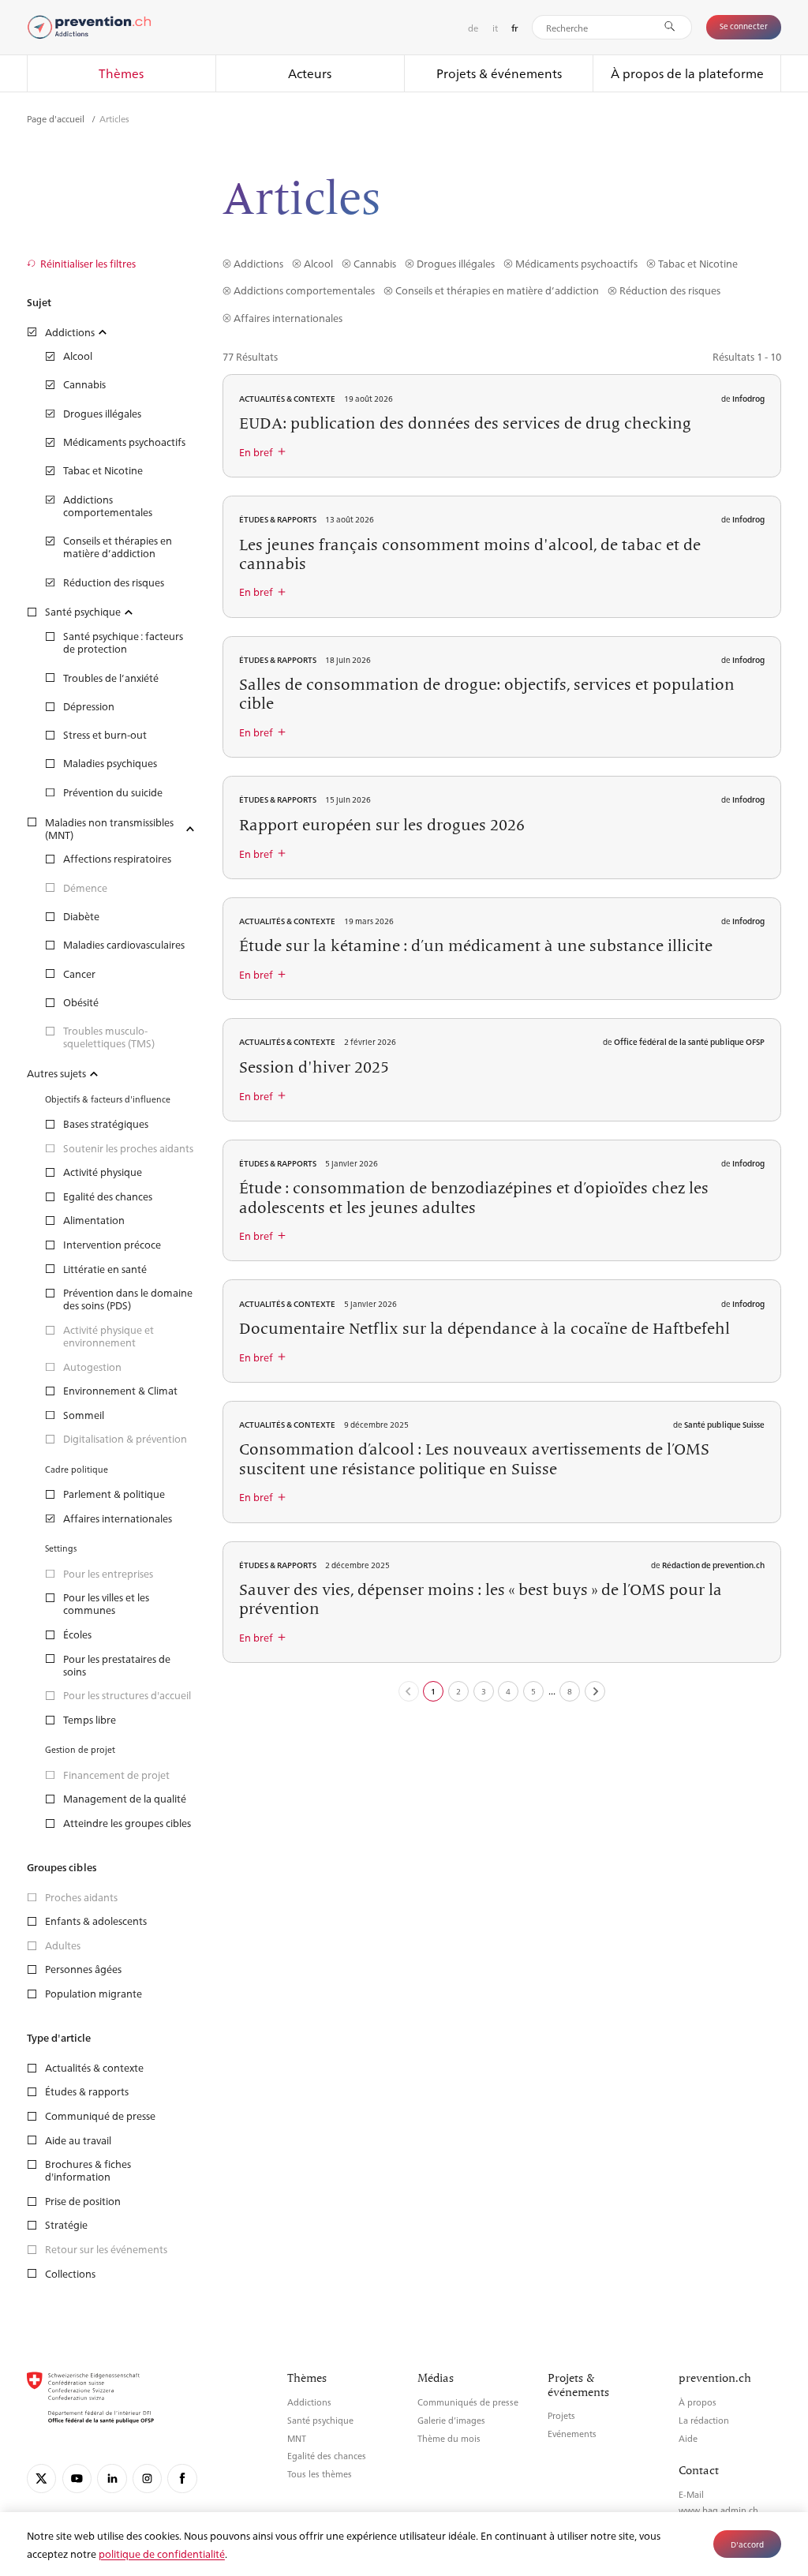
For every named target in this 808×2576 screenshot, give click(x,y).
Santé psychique (320, 2420)
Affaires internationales (288, 318)
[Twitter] (41, 2479)
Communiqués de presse (468, 2402)
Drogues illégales (455, 263)
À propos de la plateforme (687, 73)
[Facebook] (182, 2479)
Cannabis (374, 263)
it (495, 28)
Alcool (318, 263)
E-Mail (691, 2494)
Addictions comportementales (304, 290)
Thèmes (121, 73)
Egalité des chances (327, 2456)
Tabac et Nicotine (698, 263)
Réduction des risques (670, 290)
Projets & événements (499, 73)
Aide (688, 2438)
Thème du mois (449, 2438)
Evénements (572, 2434)
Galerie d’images (451, 2420)
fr (515, 28)
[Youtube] (77, 2479)
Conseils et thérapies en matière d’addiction (497, 290)
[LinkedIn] (112, 2479)
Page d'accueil (57, 118)
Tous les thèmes (320, 2474)
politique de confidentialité (162, 2554)
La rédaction (704, 2420)
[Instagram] (147, 2479)
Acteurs (310, 73)
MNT (297, 2438)
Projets (561, 2415)
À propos (698, 2402)
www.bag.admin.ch (718, 2510)
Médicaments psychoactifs (576, 263)
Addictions (258, 263)
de (473, 28)
